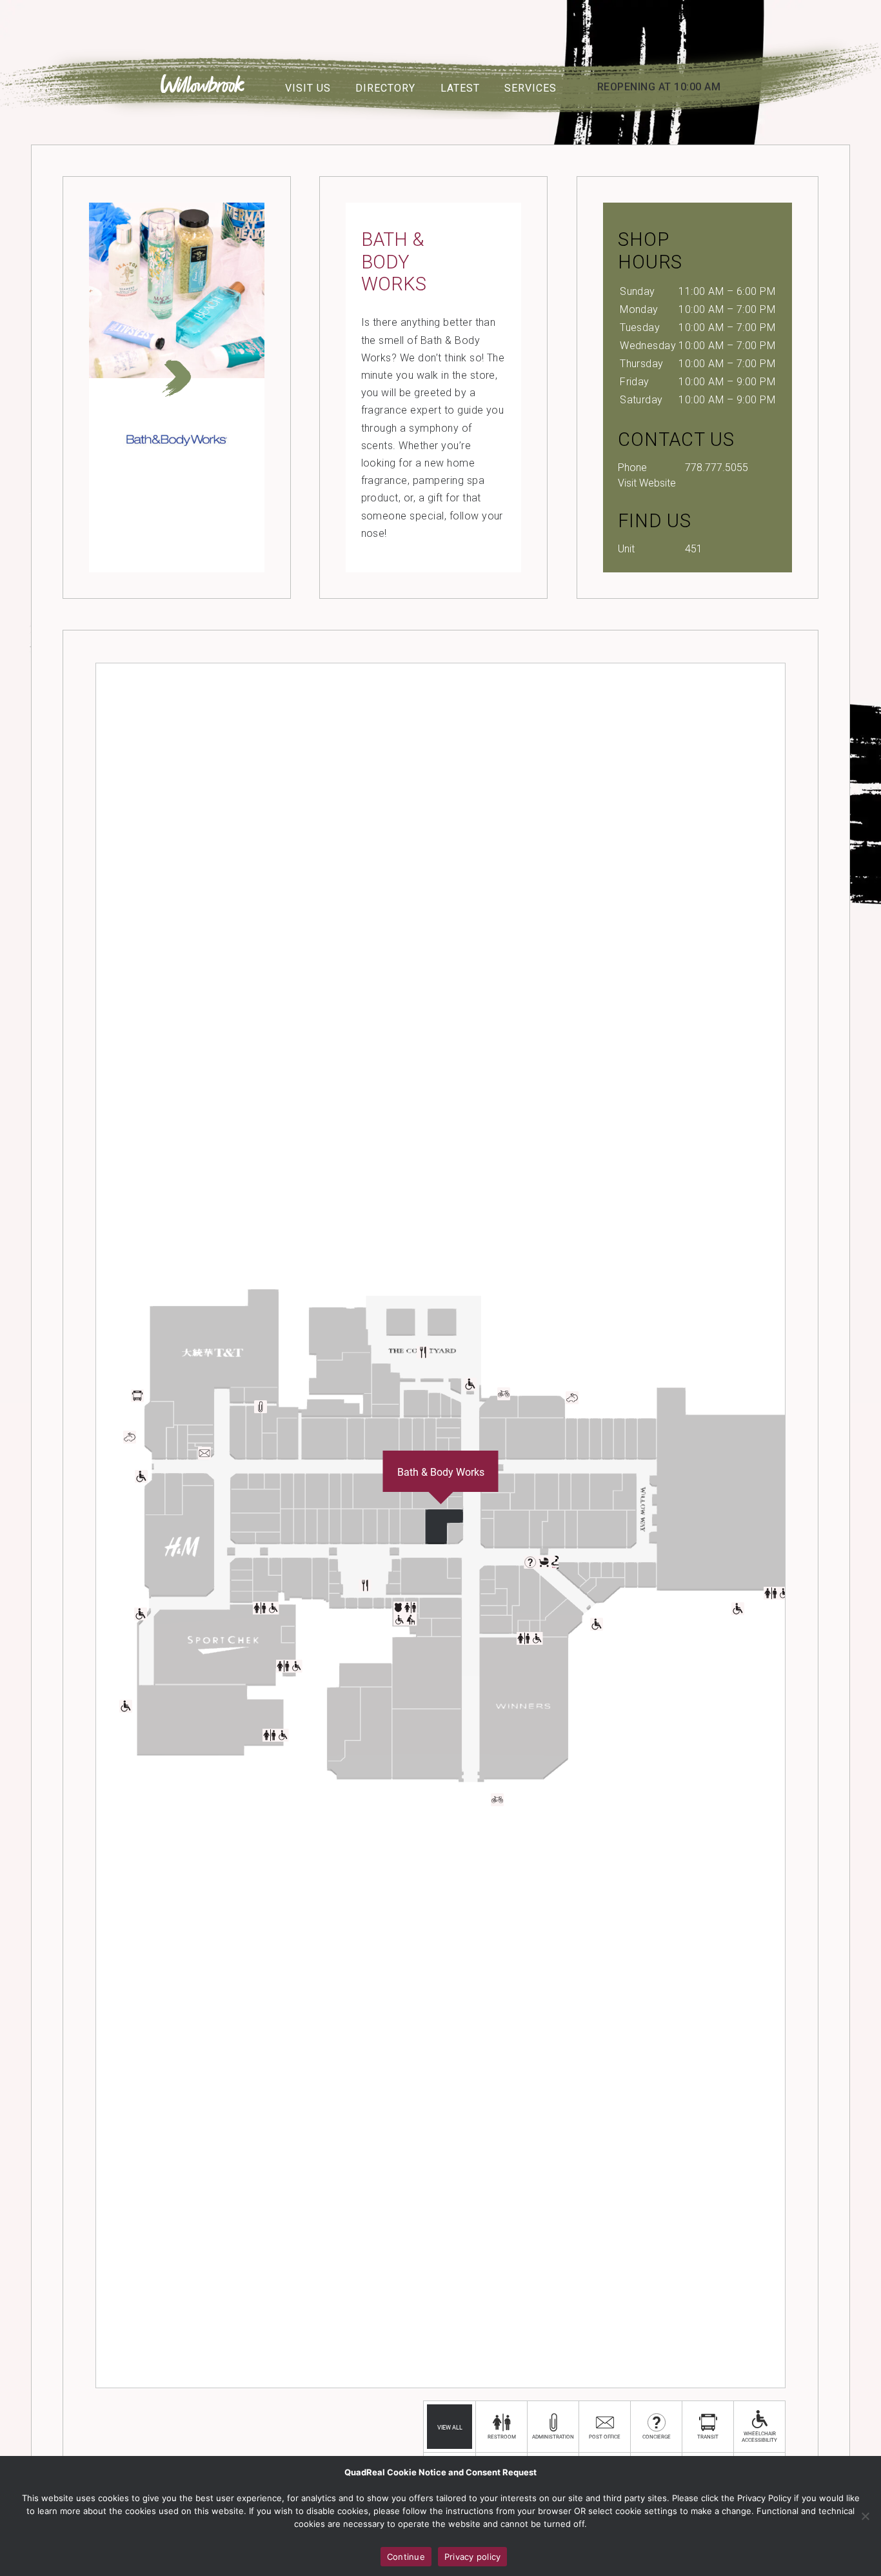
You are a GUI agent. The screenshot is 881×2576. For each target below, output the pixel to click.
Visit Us (308, 88)
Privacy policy (473, 2557)
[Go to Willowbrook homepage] (203, 89)
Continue (406, 2557)
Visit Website (647, 483)
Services (530, 88)
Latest (460, 88)
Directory (385, 88)
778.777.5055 (717, 468)
